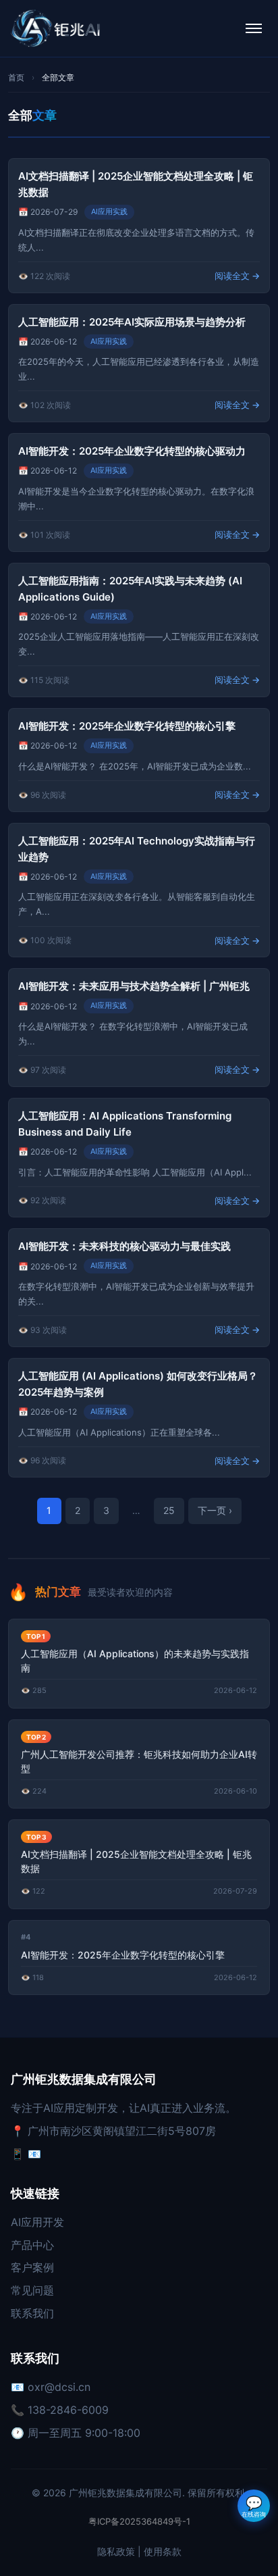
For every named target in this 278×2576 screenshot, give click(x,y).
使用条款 (163, 2551)
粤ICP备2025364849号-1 (139, 2521)
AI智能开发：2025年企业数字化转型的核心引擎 (127, 726)
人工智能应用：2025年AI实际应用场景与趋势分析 (132, 322)
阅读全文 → (237, 276)
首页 (16, 77)
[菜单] (254, 28)
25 (169, 1510)
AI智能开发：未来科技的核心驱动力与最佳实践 (124, 1246)
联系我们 (32, 2313)
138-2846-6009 (68, 2410)
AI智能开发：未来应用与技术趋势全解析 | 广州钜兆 (134, 986)
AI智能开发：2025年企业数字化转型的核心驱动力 (132, 451)
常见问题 (32, 2290)
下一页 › (215, 1510)
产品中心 (32, 2245)
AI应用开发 (37, 2222)
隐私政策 (116, 2551)
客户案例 (32, 2267)
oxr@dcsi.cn (59, 2387)
